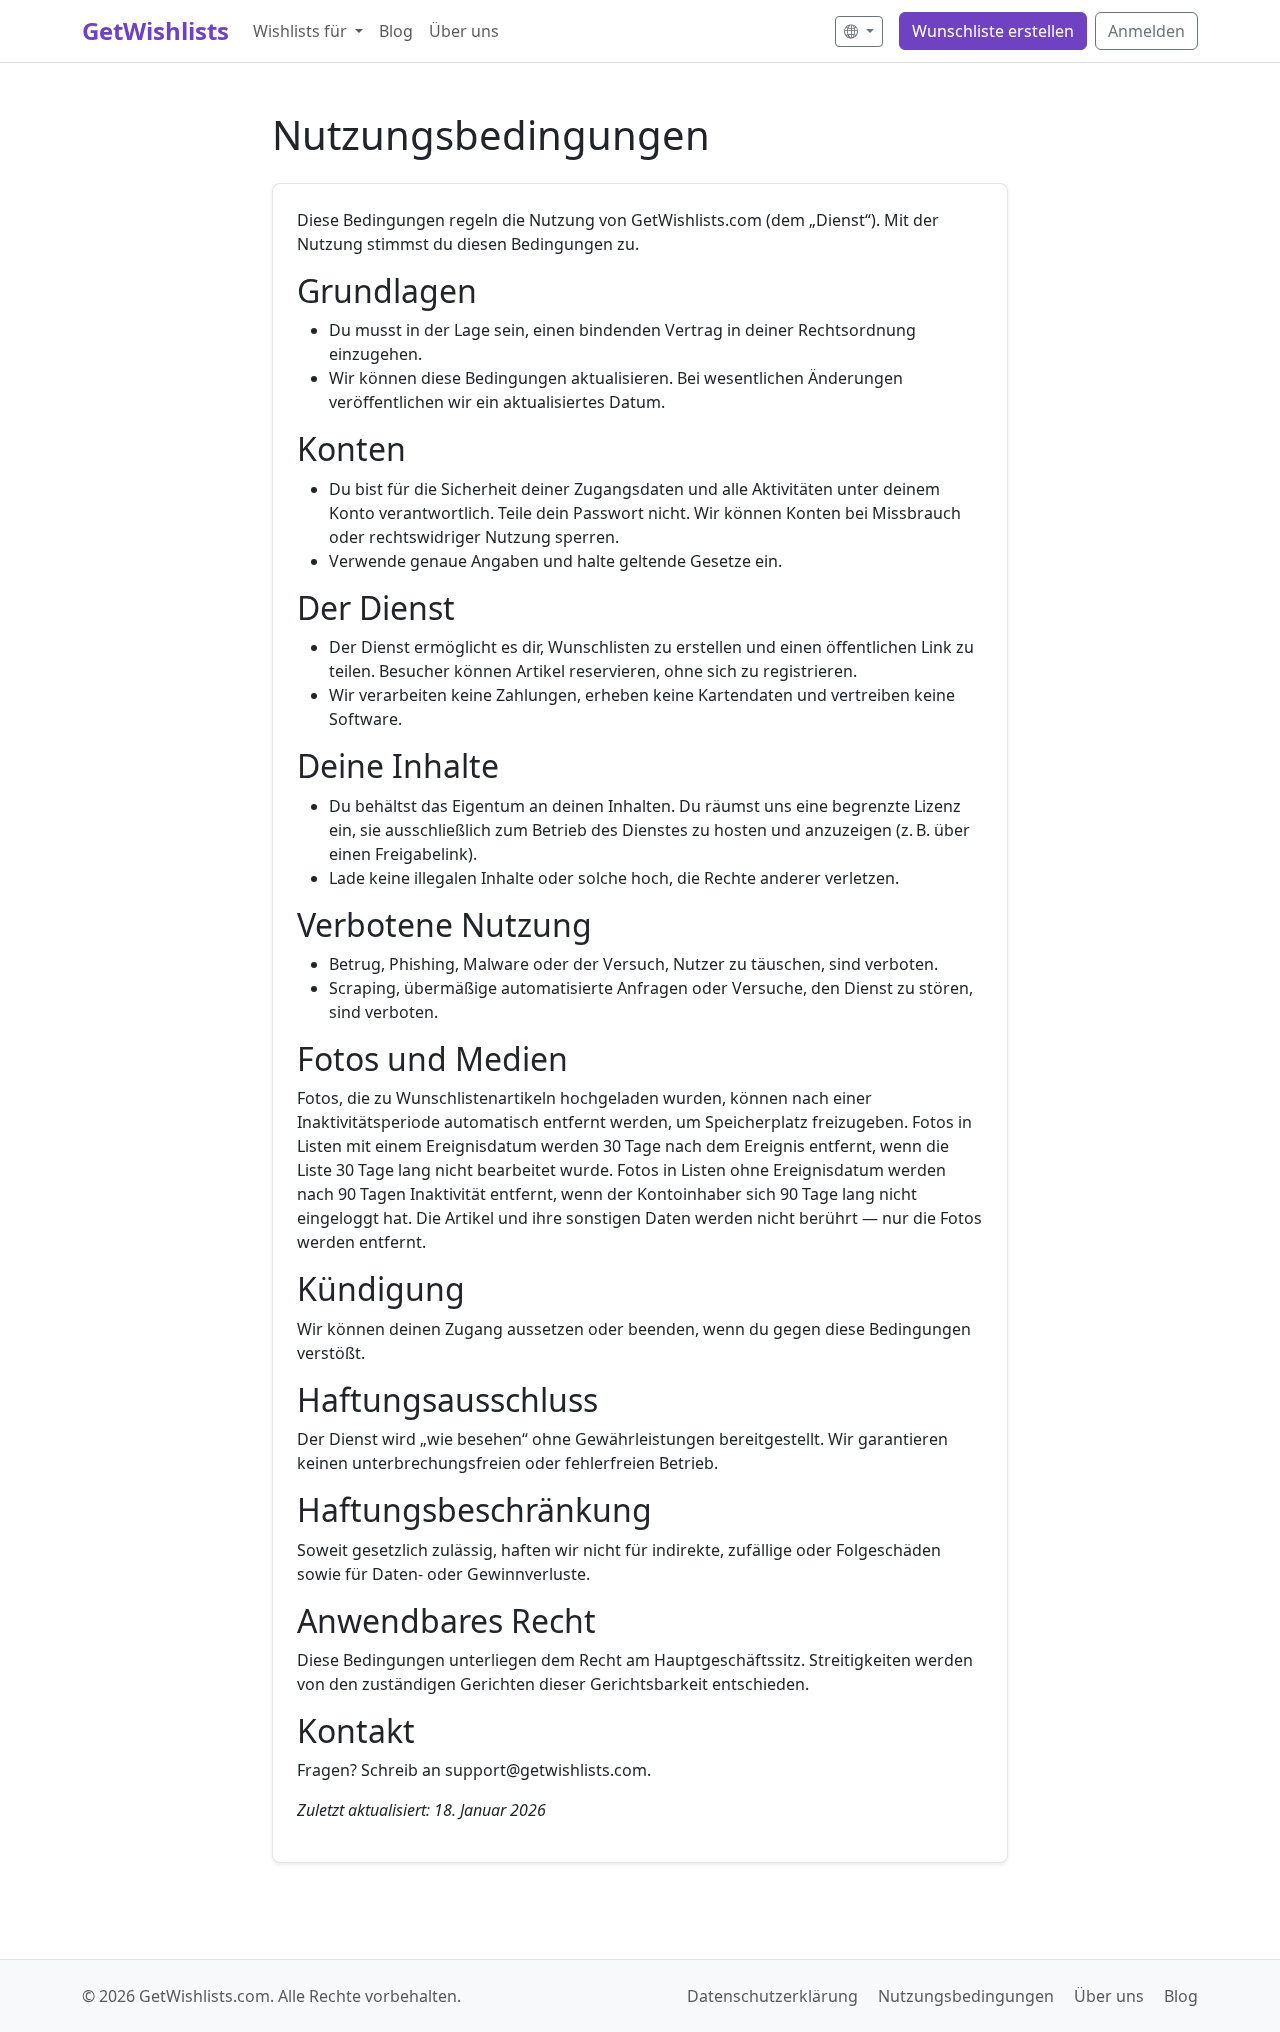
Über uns (464, 31)
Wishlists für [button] (302, 31)
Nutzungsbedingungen (966, 1996)
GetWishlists (155, 30)
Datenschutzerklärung (772, 1996)
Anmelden (1146, 31)
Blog (396, 31)
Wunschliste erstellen (993, 31)
